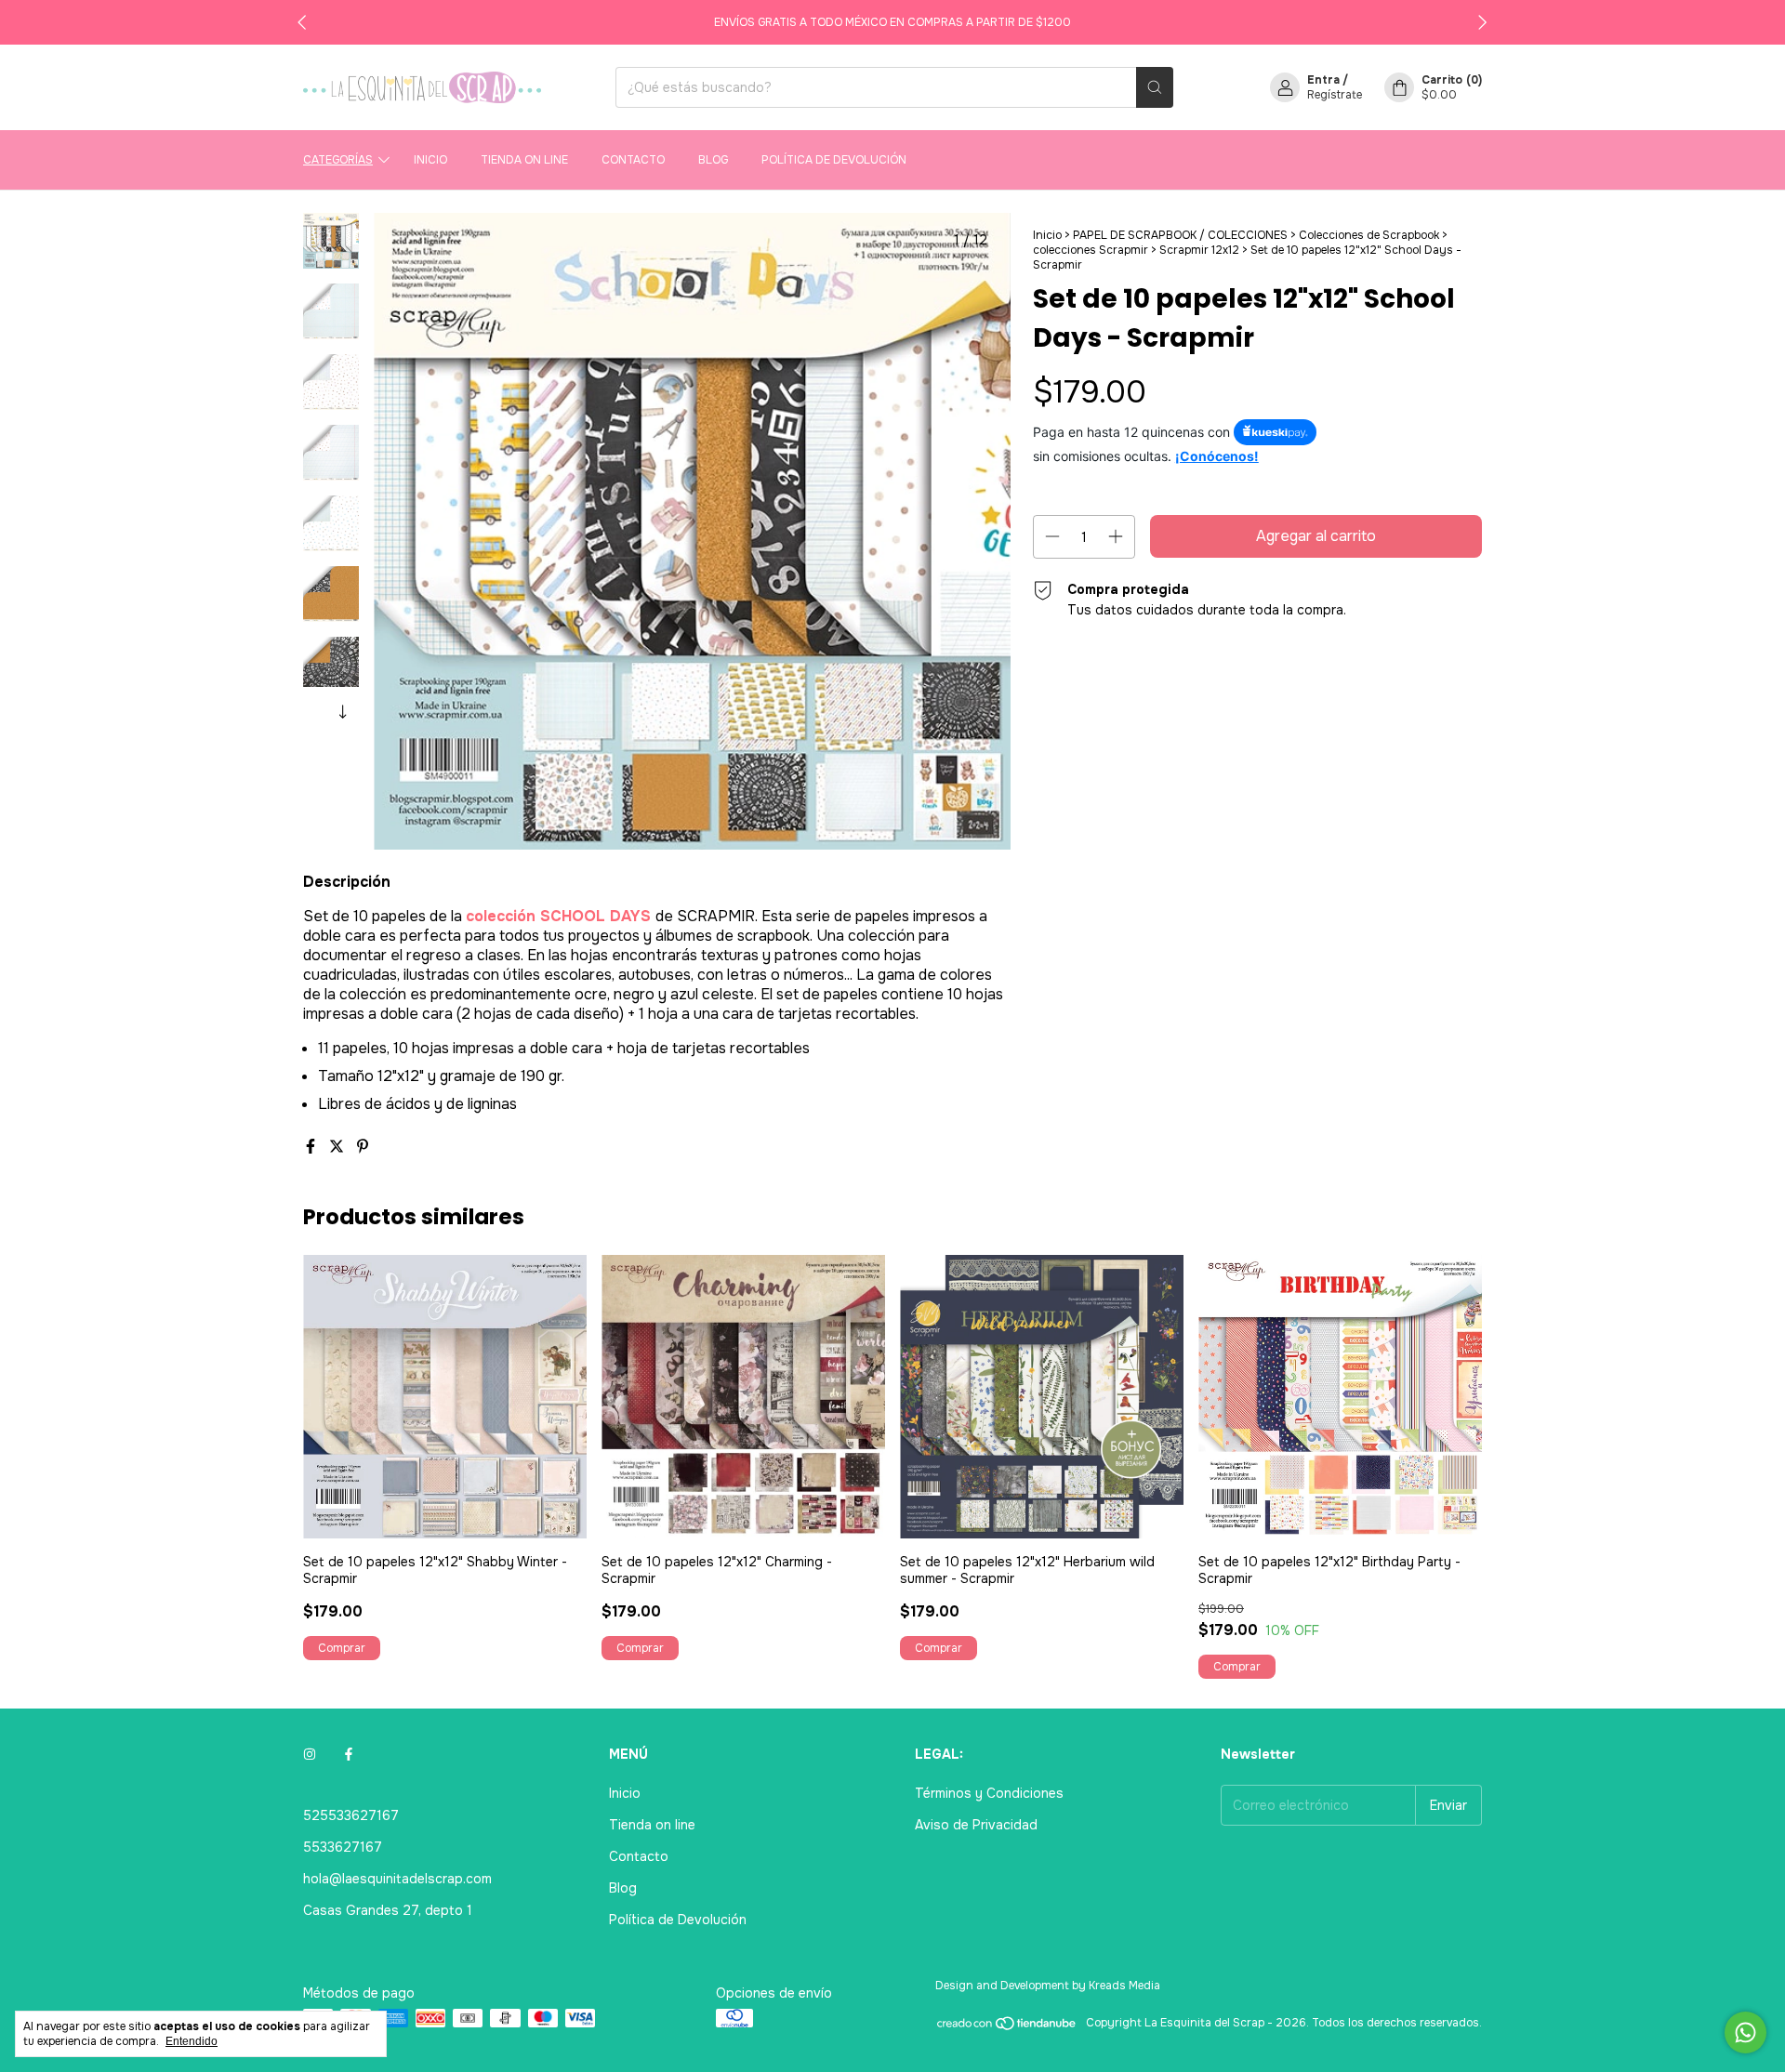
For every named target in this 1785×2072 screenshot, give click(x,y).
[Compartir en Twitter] (338, 1147)
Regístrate (1335, 95)
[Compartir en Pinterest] (363, 1147)
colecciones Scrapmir (1091, 250)
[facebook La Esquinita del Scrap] (349, 1754)
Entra (1323, 80)
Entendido (192, 2041)
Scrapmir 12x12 (1199, 250)
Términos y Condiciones (989, 1793)
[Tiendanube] (1007, 2027)
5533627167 (343, 1847)
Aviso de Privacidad (976, 1825)
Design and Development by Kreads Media (1048, 1986)
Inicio (430, 160)
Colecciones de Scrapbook (1369, 235)
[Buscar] (1155, 87)
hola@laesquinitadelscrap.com (397, 1879)
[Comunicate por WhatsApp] (1745, 2032)
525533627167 (351, 1815)
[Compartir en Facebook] (312, 1147)
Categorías (338, 160)
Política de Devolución (834, 160)
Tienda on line (524, 160)
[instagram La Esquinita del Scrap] (310, 1754)
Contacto (633, 160)
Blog (713, 160)
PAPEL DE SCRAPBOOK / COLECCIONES (1182, 235)
